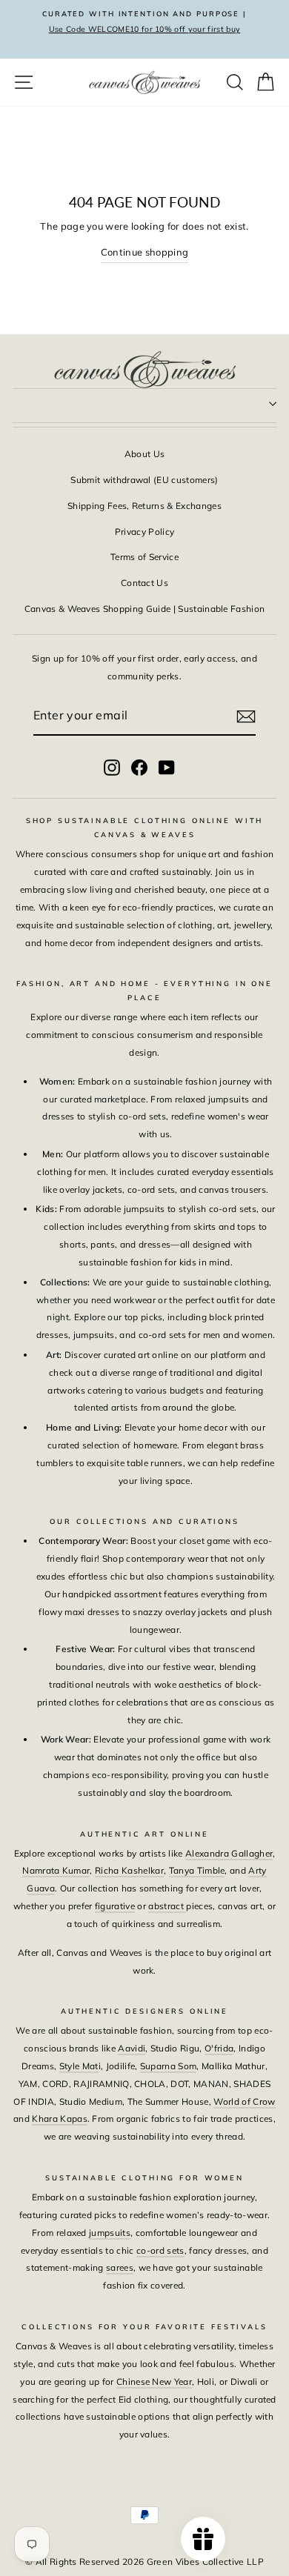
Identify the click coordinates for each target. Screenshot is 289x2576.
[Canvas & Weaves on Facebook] (139, 767)
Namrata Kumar (56, 1870)
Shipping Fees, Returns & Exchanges (144, 506)
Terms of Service (144, 557)
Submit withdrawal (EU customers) (144, 480)
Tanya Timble (197, 1870)
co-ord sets (160, 2250)
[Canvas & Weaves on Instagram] (112, 767)
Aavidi (132, 2048)
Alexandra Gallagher (229, 1853)
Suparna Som (169, 2066)
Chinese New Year (154, 2382)
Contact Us (144, 583)
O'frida (219, 2048)
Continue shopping (144, 252)
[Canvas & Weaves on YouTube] (167, 767)
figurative (115, 1906)
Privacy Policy (145, 532)
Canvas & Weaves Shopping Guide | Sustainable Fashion (145, 609)
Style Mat (79, 2066)
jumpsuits (110, 2233)
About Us (145, 454)
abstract (167, 1906)
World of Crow (244, 2101)
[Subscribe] (246, 716)
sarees (120, 2267)
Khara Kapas (60, 2119)
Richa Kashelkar (129, 1870)
